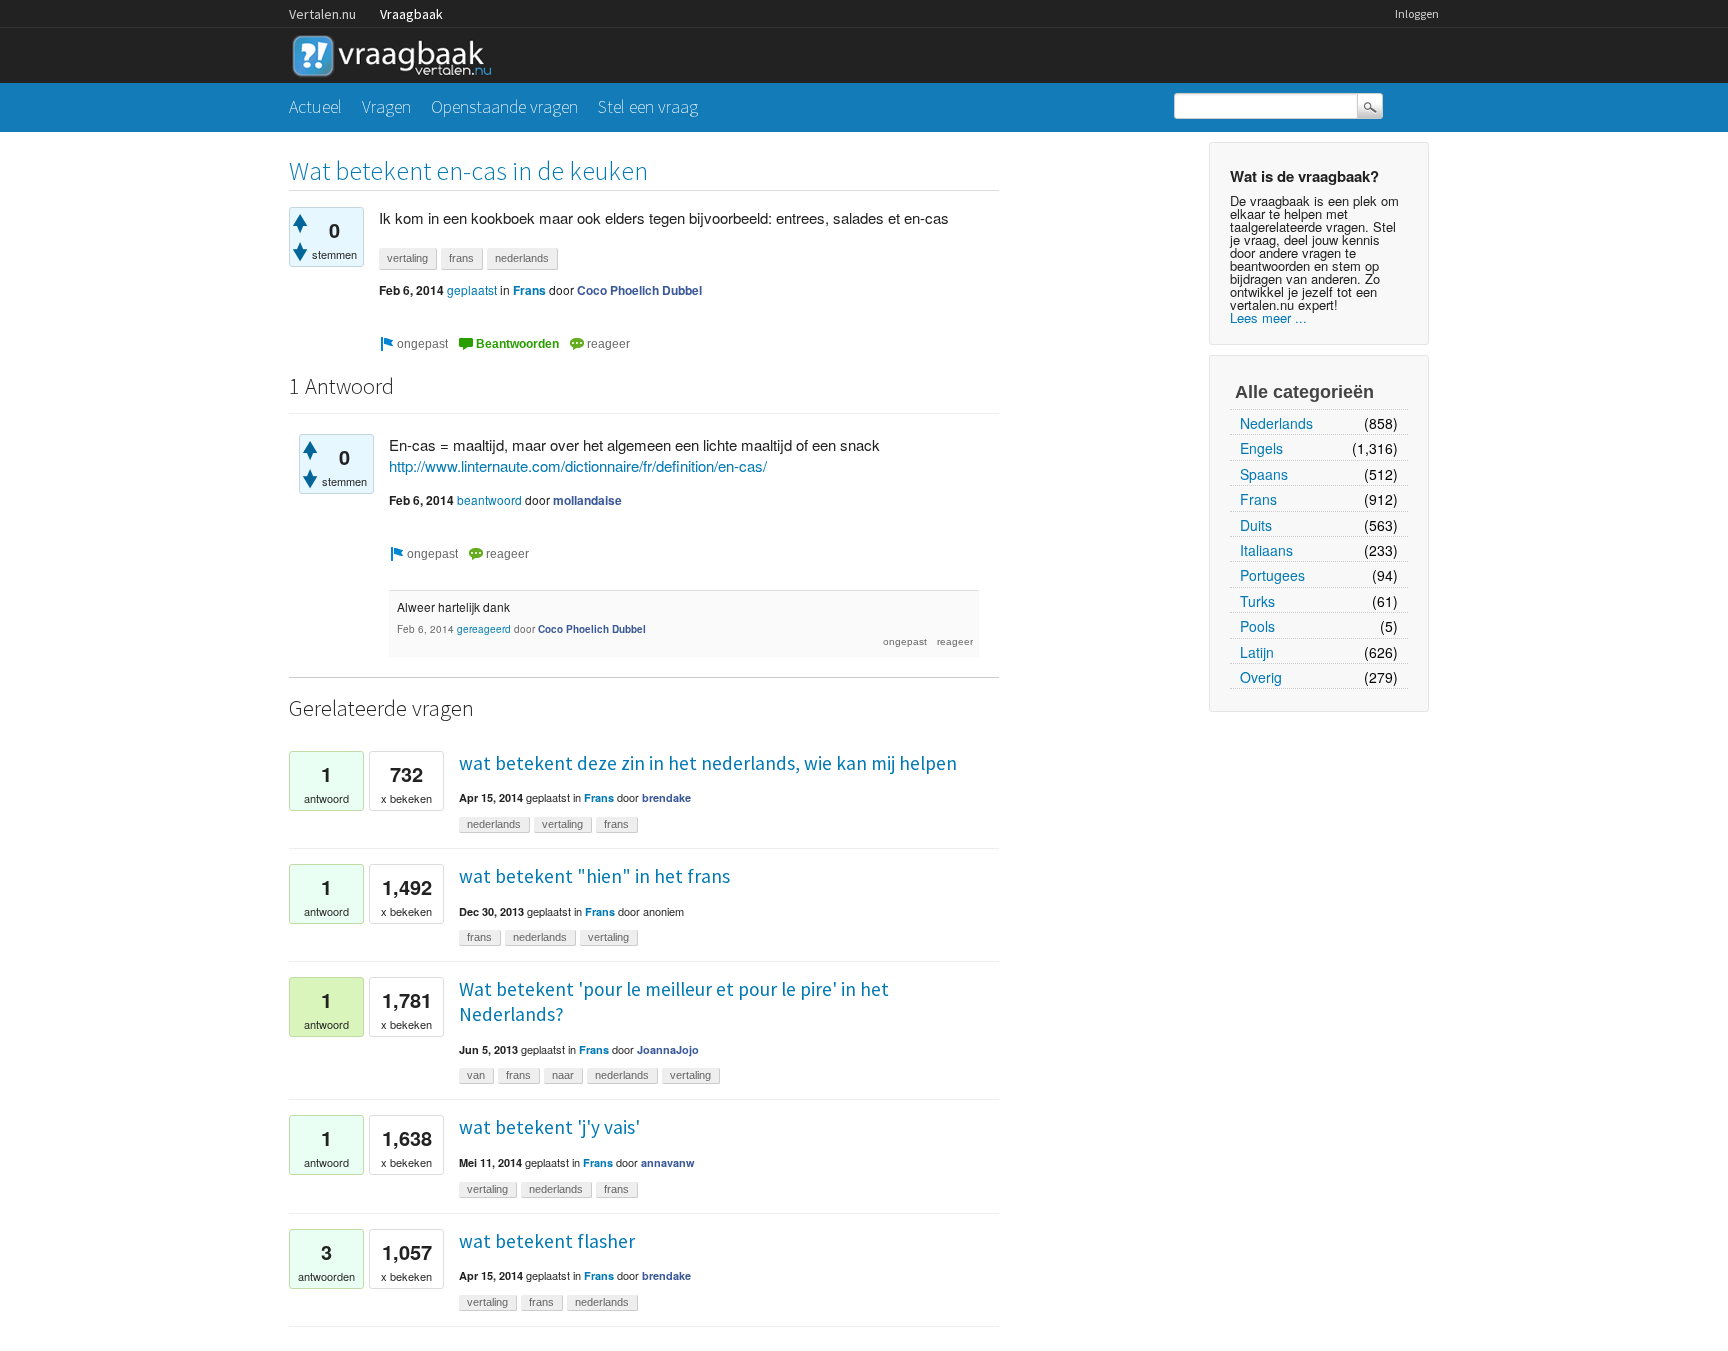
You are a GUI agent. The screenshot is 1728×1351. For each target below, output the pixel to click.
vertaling (407, 258)
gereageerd (484, 629)
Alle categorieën (1304, 392)
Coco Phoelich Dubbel (639, 290)
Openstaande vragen (504, 106)
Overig (1261, 677)
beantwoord (489, 499)
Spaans (1264, 474)
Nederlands (1276, 423)
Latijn (1257, 652)
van (476, 1075)
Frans (1258, 499)
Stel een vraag (648, 106)
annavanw (668, 1162)
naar (563, 1075)
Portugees (1272, 575)
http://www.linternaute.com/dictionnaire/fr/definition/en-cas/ (578, 465)
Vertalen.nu (322, 14)
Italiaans (1266, 550)
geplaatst (472, 289)
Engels (1261, 448)
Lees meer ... (1268, 317)
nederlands (522, 258)
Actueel (315, 106)
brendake (666, 797)
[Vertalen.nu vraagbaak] (397, 52)
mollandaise (587, 500)
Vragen (386, 106)
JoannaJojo (668, 1049)
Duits (1256, 525)
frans (461, 258)
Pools (1257, 626)
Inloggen (1417, 13)
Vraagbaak (411, 14)
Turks (1257, 601)
